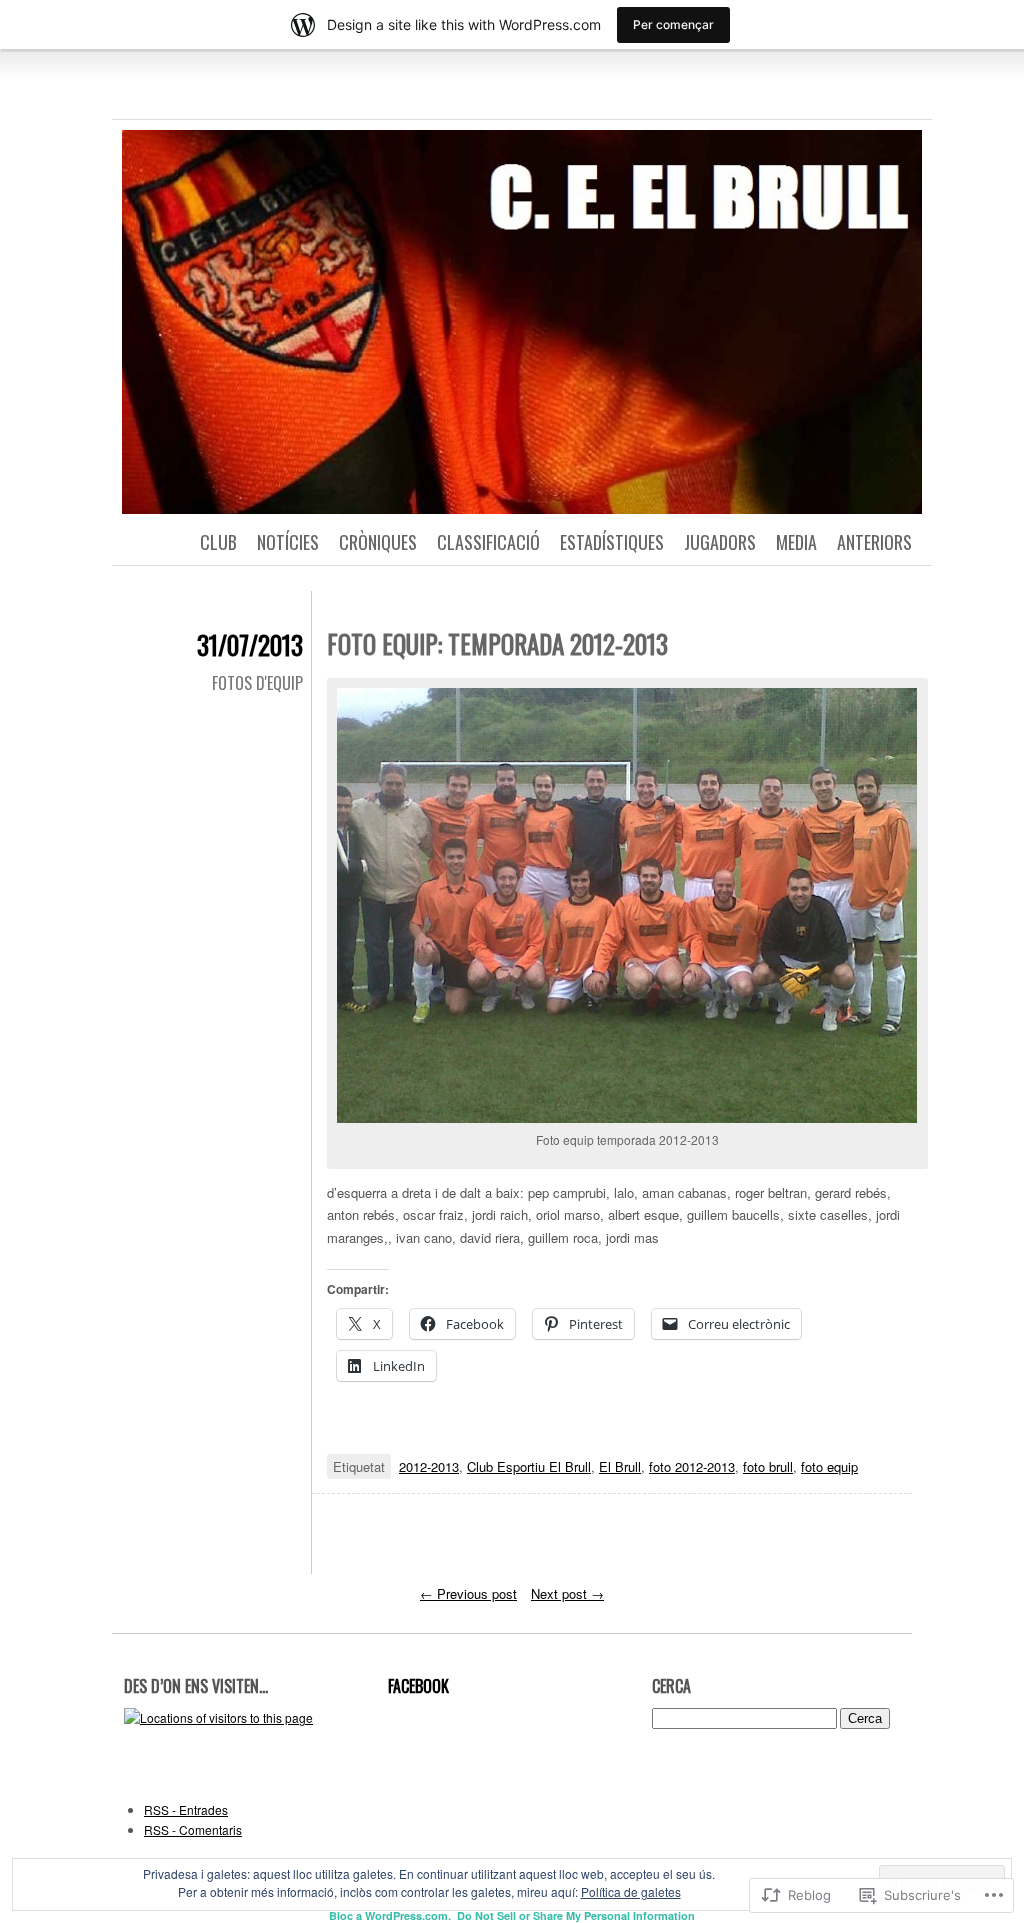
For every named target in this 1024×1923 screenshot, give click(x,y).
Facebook (418, 1686)
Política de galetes (631, 1891)
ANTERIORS (874, 542)
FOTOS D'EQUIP (257, 683)
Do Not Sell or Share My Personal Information (576, 1915)
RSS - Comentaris (193, 1829)
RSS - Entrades (186, 1809)
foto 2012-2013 (692, 1466)
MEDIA (796, 542)
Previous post (468, 1593)
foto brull (768, 1466)
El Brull (620, 1466)
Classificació (488, 542)
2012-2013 (429, 1466)
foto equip (829, 1466)
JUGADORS (720, 542)
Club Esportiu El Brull (529, 1466)
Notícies (288, 542)
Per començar (673, 24)
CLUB (218, 542)
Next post (567, 1593)
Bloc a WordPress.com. (390, 1915)
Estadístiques (612, 542)
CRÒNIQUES (378, 542)
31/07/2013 (250, 644)
